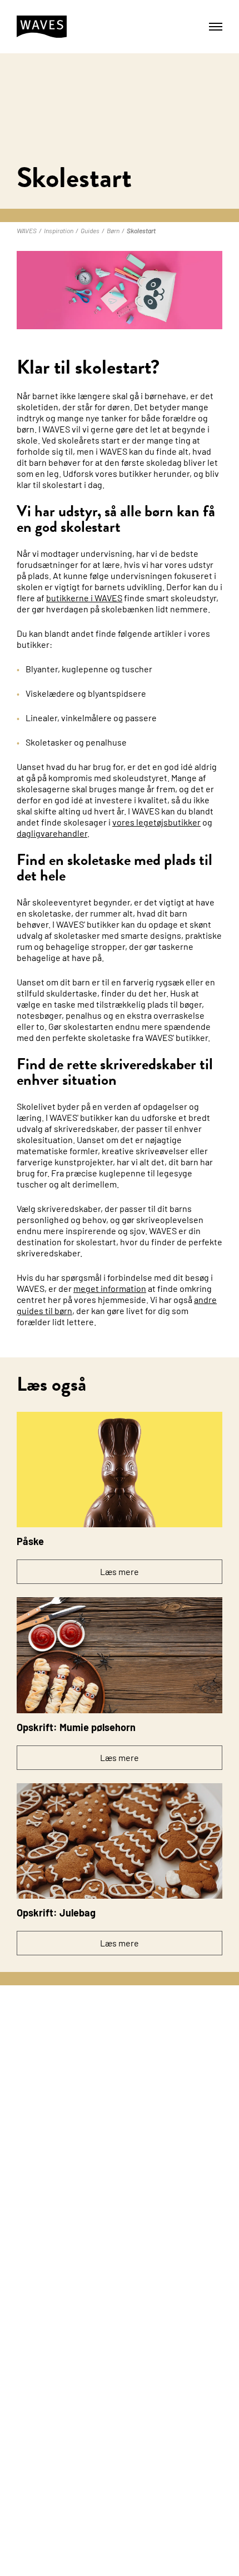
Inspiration (59, 230)
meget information (110, 1288)
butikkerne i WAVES (84, 598)
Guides (90, 230)
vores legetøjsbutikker (156, 822)
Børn (113, 230)
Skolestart (141, 230)
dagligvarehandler (52, 833)
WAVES (27, 230)
